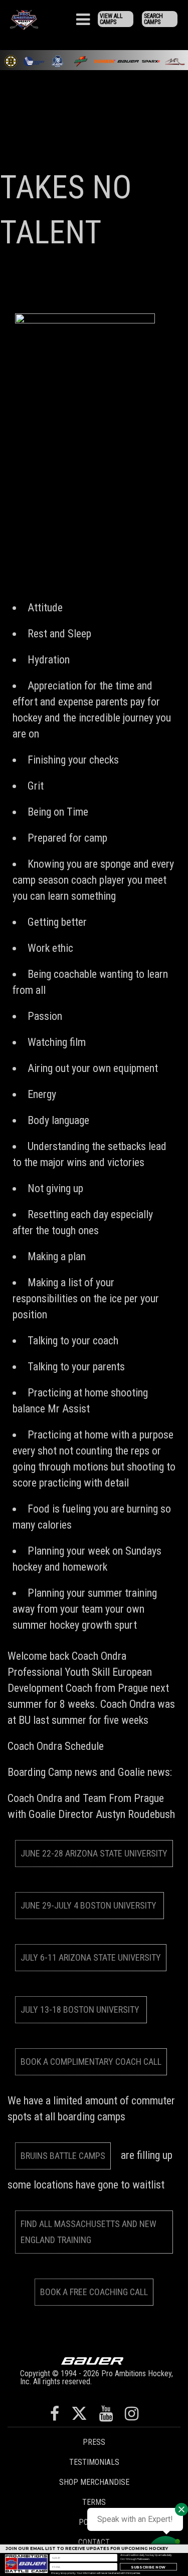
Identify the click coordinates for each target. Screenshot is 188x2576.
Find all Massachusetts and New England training (88, 2232)
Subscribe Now (148, 2567)
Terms (94, 2502)
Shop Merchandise (94, 2482)
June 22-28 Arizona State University (94, 1853)
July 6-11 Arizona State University (91, 1957)
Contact (94, 2542)
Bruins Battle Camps (63, 2156)
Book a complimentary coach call (91, 2062)
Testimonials (94, 2462)
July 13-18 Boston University (81, 2009)
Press (94, 2442)
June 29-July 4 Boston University (89, 1905)
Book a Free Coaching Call (94, 2292)
